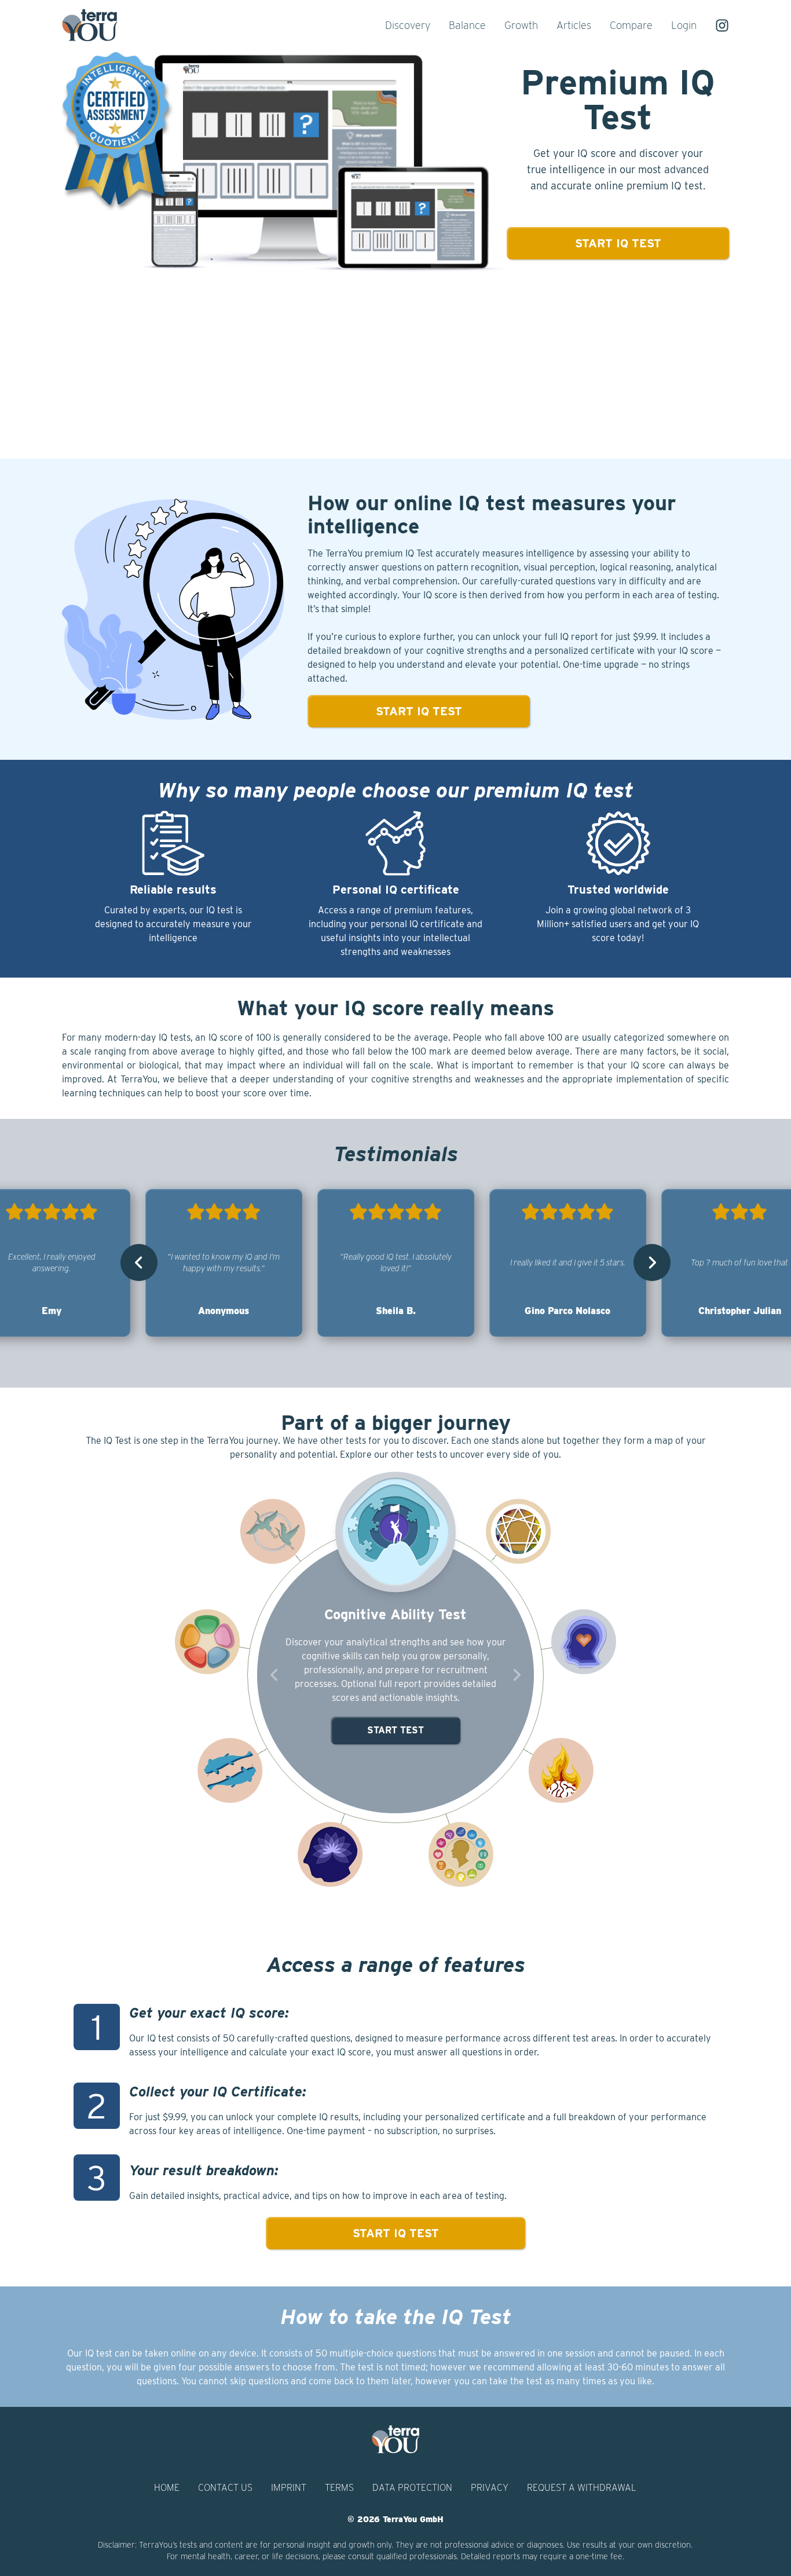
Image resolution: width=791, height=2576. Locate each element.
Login (684, 25)
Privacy (490, 2488)
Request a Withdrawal (582, 2488)
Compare (631, 25)
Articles (574, 25)
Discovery (408, 25)
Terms (339, 2488)
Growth (521, 25)
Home (167, 2488)
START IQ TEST (396, 2233)
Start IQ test (618, 243)
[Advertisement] (395, 368)
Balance (467, 25)
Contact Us (225, 2488)
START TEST (395, 1730)
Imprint (289, 2488)
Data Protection (412, 2488)
